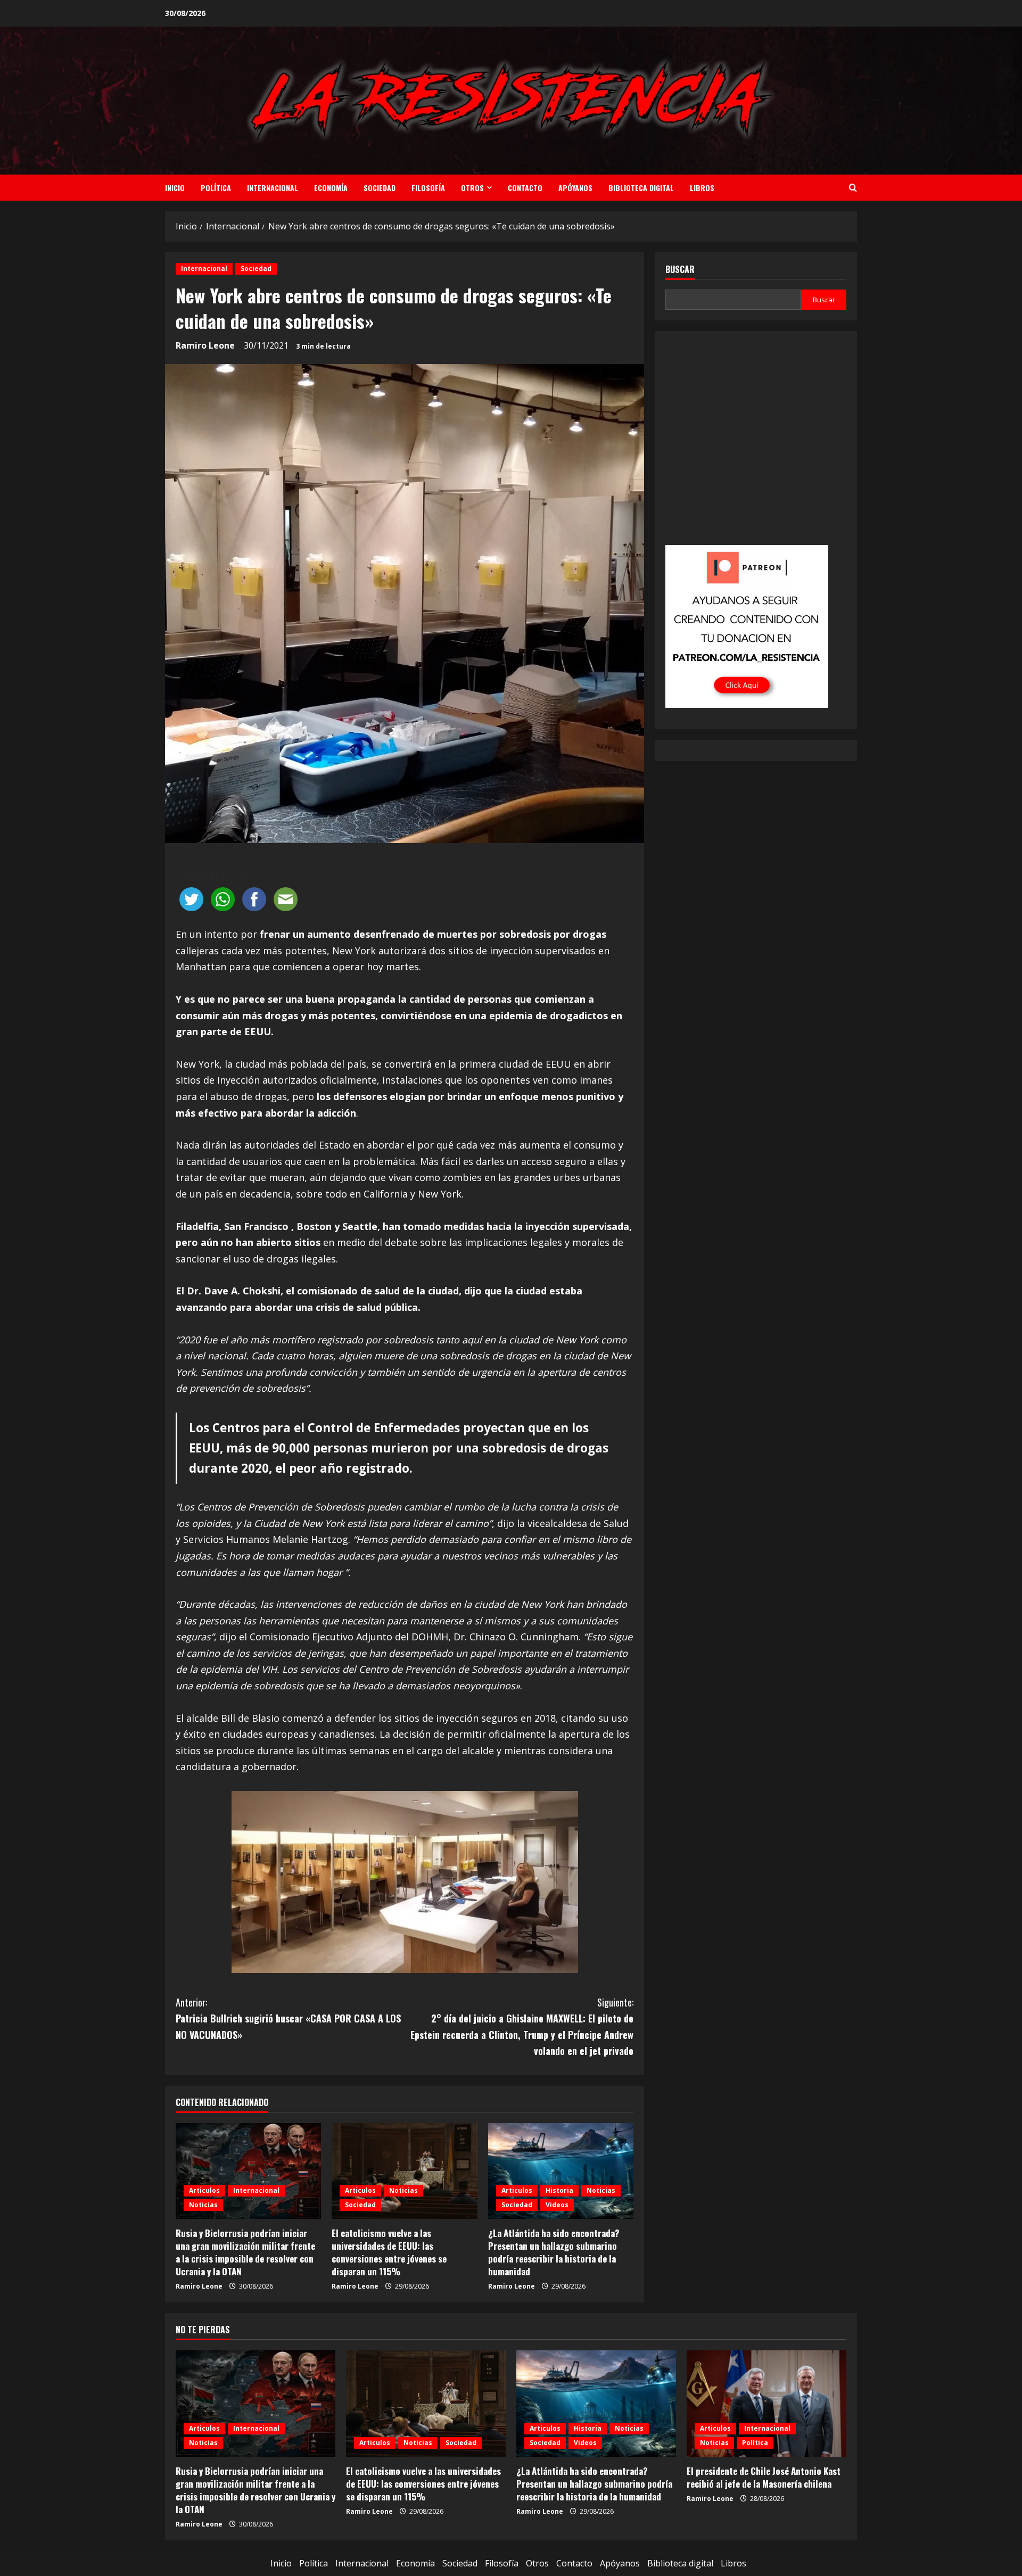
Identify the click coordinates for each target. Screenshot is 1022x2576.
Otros (472, 188)
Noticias (203, 2205)
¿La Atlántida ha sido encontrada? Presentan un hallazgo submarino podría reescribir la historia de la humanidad (554, 2252)
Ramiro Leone (205, 345)
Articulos (204, 2190)
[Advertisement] (756, 445)
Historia (559, 2190)
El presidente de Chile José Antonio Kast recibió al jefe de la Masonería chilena (764, 2477)
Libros (702, 188)
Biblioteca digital (641, 188)
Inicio (175, 188)
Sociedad (380, 188)
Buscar (680, 270)
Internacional (273, 188)
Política (216, 188)
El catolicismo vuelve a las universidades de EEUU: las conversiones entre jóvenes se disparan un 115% (389, 2252)
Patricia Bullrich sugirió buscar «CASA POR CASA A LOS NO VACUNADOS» (288, 2018)
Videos (557, 2205)
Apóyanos (575, 188)
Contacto (525, 188)
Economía (331, 188)
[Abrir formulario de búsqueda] (853, 188)
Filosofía (428, 188)
